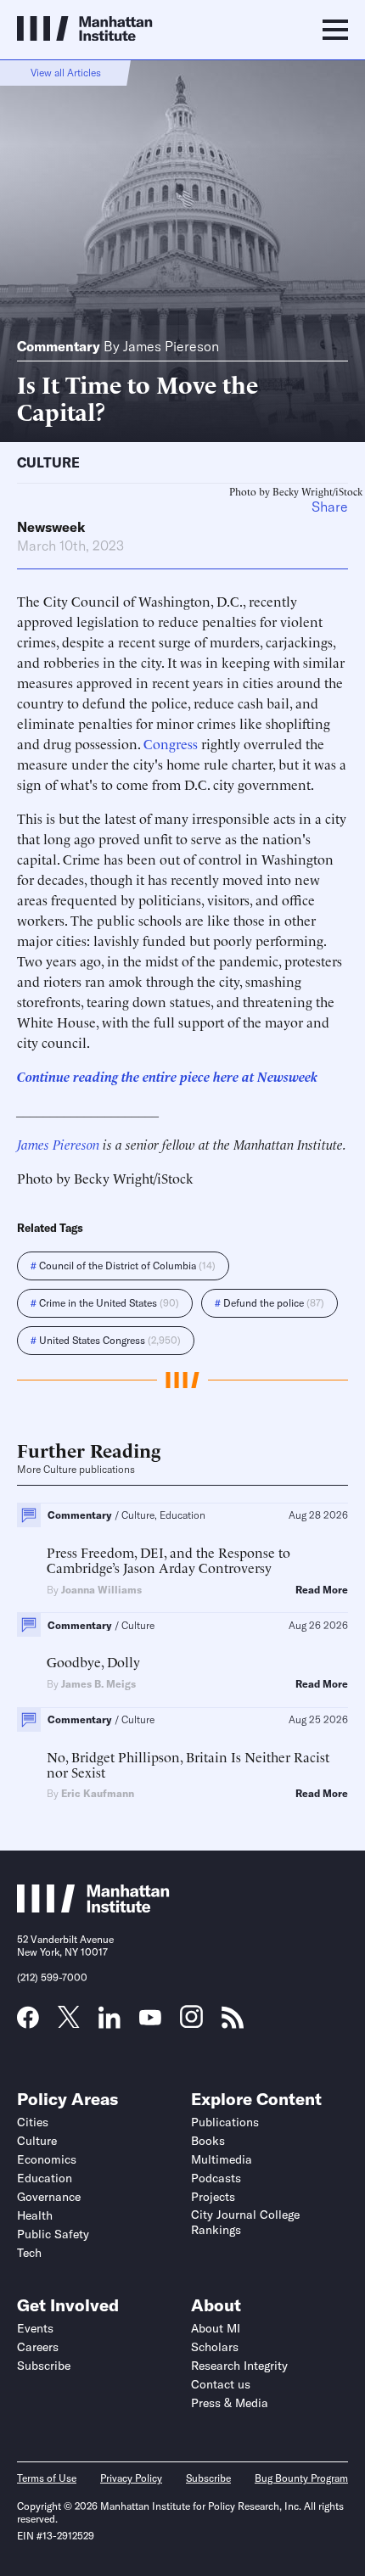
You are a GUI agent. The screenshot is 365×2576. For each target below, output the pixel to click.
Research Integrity (239, 2366)
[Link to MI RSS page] (233, 2023)
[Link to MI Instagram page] (191, 2023)
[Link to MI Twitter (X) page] (69, 2022)
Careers (38, 2347)
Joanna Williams (101, 1590)
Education (45, 2178)
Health (35, 2215)
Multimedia (222, 2159)
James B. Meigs (98, 1684)
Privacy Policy (131, 2478)
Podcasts (216, 2178)
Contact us (221, 2384)
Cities (33, 2122)
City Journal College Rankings (245, 2222)
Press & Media (230, 2403)
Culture (48, 462)
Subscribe (44, 2366)
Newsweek (51, 527)
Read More (322, 1590)
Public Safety (53, 2234)
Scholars (215, 2347)
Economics (47, 2159)
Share (330, 507)
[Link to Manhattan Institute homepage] (93, 1907)
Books (208, 2141)
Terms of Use (47, 2478)
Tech (29, 2253)
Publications (225, 2122)
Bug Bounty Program (301, 2478)
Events (35, 2328)
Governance (49, 2197)
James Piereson (171, 346)
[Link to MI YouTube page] (150, 2019)
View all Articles (66, 73)
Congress (171, 743)
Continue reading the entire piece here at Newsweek (167, 1076)
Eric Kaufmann (98, 1793)
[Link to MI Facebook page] (28, 2023)
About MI (216, 2328)
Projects (213, 2197)
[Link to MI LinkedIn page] (109, 2023)
